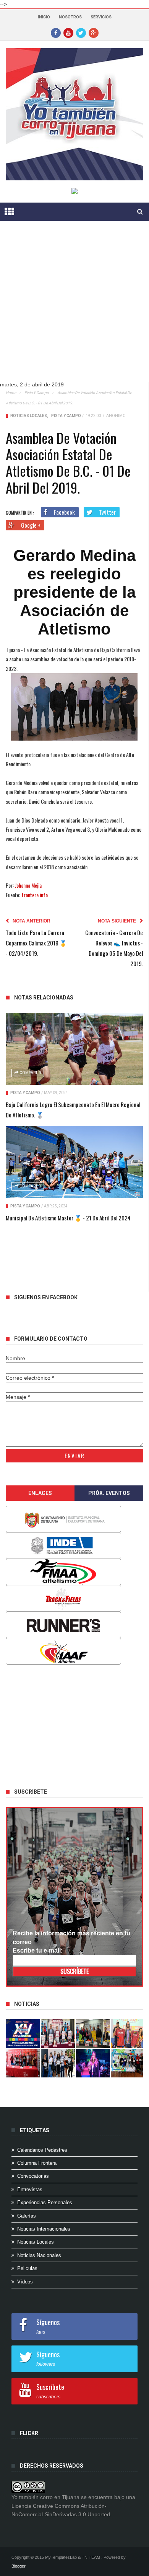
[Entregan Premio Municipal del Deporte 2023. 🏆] (93, 2063)
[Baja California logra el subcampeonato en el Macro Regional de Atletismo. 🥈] (74, 1049)
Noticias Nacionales (39, 2255)
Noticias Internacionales (44, 2229)
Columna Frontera (37, 2163)
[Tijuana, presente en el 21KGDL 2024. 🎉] (58, 2063)
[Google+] (94, 33)
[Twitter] (81, 33)
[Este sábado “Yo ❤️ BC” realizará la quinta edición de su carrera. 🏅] (128, 2063)
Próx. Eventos (109, 1493)
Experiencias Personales (45, 2202)
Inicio (44, 17)
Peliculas (27, 2268)
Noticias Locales (29, 416)
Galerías (27, 2216)
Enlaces (40, 1493)
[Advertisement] (74, 307)
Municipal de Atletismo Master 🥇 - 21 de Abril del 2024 (68, 1218)
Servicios (101, 17)
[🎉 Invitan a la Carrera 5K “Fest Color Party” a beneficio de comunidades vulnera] (93, 2034)
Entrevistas (30, 2189)
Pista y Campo (37, 393)
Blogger (19, 2566)
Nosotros (70, 17)
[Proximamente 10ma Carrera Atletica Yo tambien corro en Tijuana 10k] (23, 2034)
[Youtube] (68, 33)
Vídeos (25, 2282)
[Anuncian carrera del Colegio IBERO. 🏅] (23, 2063)
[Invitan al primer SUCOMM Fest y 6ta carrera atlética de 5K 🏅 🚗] (128, 2034)
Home (11, 393)
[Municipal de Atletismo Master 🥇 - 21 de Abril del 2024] (74, 1162)
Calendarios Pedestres (42, 2150)
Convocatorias (33, 2176)
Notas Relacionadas (44, 998)
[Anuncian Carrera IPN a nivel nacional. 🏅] (58, 2034)
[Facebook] (56, 33)
